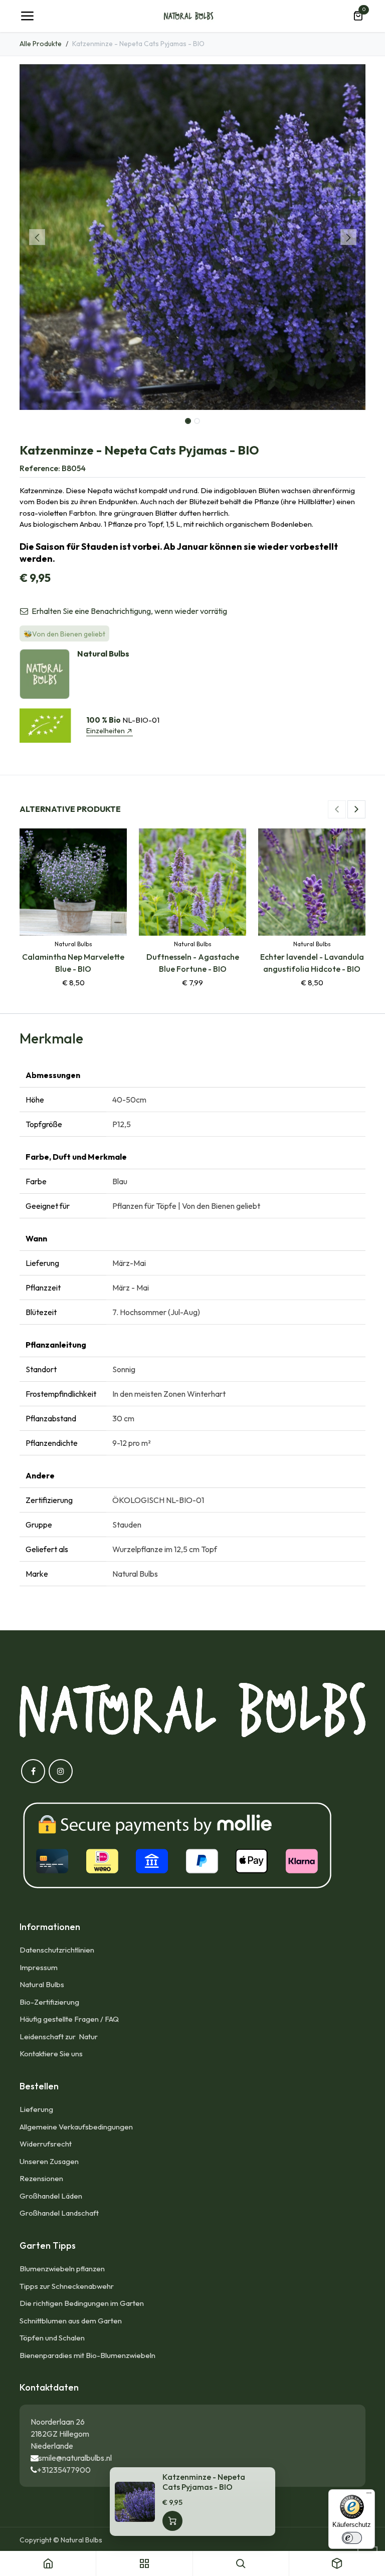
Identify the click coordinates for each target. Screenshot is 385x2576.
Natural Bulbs (42, 1984)
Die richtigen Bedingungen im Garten (82, 2303)
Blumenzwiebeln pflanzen (62, 2269)
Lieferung (36, 2109)
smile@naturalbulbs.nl (75, 2458)
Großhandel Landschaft (59, 2213)
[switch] (352, 2538)
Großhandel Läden (51, 2196)
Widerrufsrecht (46, 2144)
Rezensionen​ (41, 2178)
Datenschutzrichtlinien (57, 1950)
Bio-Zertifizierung (49, 2002)
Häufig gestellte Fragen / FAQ (69, 2019)
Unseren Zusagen (49, 2161)
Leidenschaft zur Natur (60, 2036)
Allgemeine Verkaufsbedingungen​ (76, 2127)
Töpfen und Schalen (52, 2338)
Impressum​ (39, 1967)
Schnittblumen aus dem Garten (71, 2321)
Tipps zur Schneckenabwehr (67, 2286)
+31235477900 (64, 2470)
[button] (37, 237)
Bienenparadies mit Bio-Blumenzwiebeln (87, 2355)
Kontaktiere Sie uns (51, 2054)
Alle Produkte (41, 44)
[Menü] (369, 2495)
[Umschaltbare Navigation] (27, 16)
